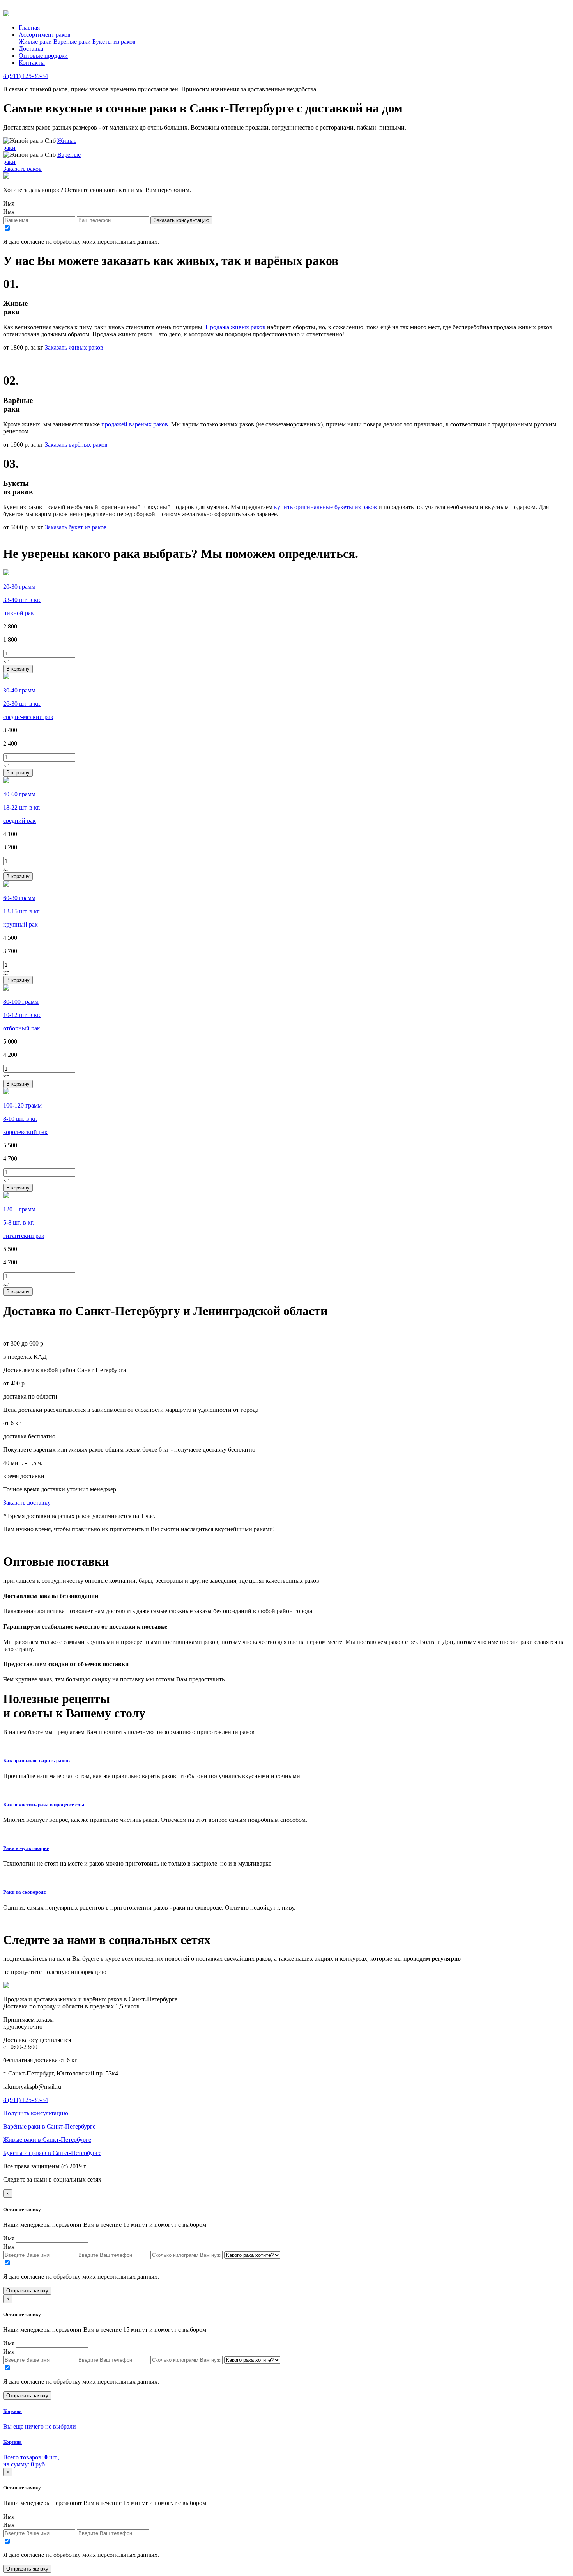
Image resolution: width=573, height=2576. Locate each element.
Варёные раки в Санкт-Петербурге (49, 2126)
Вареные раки (72, 42)
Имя (9, 203)
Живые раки (35, 42)
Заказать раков (22, 169)
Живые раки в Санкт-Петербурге (47, 2140)
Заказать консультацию (181, 220)
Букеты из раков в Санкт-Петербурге (52, 2153)
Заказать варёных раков (76, 445)
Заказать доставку (27, 1503)
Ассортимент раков (45, 35)
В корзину (18, 669)
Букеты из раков (114, 42)
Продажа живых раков (236, 327)
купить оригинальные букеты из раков (326, 507)
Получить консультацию (36, 2113)
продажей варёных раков (135, 424)
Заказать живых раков (74, 347)
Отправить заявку (27, 2291)
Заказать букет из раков (76, 527)
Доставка (31, 49)
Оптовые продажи (43, 56)
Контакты (32, 63)
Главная (29, 28)
